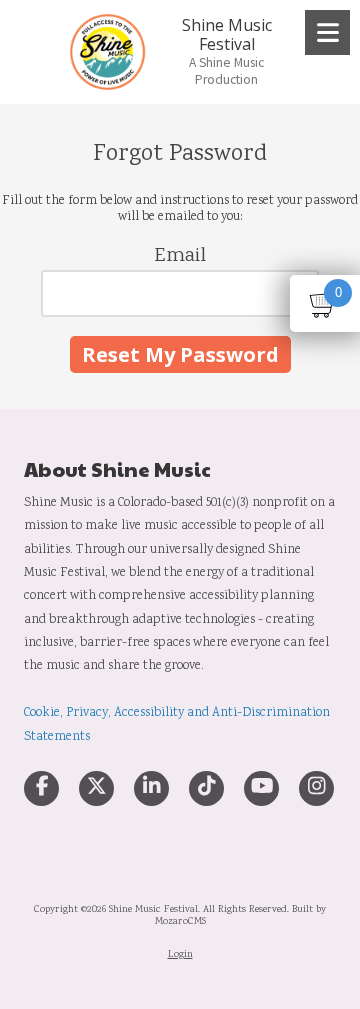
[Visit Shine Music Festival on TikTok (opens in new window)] (206, 788)
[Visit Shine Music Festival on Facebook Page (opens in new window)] (41, 788)
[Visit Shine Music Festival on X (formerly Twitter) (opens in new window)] (96, 788)
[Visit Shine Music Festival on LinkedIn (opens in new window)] (151, 788)
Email (180, 256)
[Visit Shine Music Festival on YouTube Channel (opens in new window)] (261, 788)
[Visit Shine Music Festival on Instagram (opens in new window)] (316, 788)
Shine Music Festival (227, 35)
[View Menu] (327, 32)
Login (180, 955)
